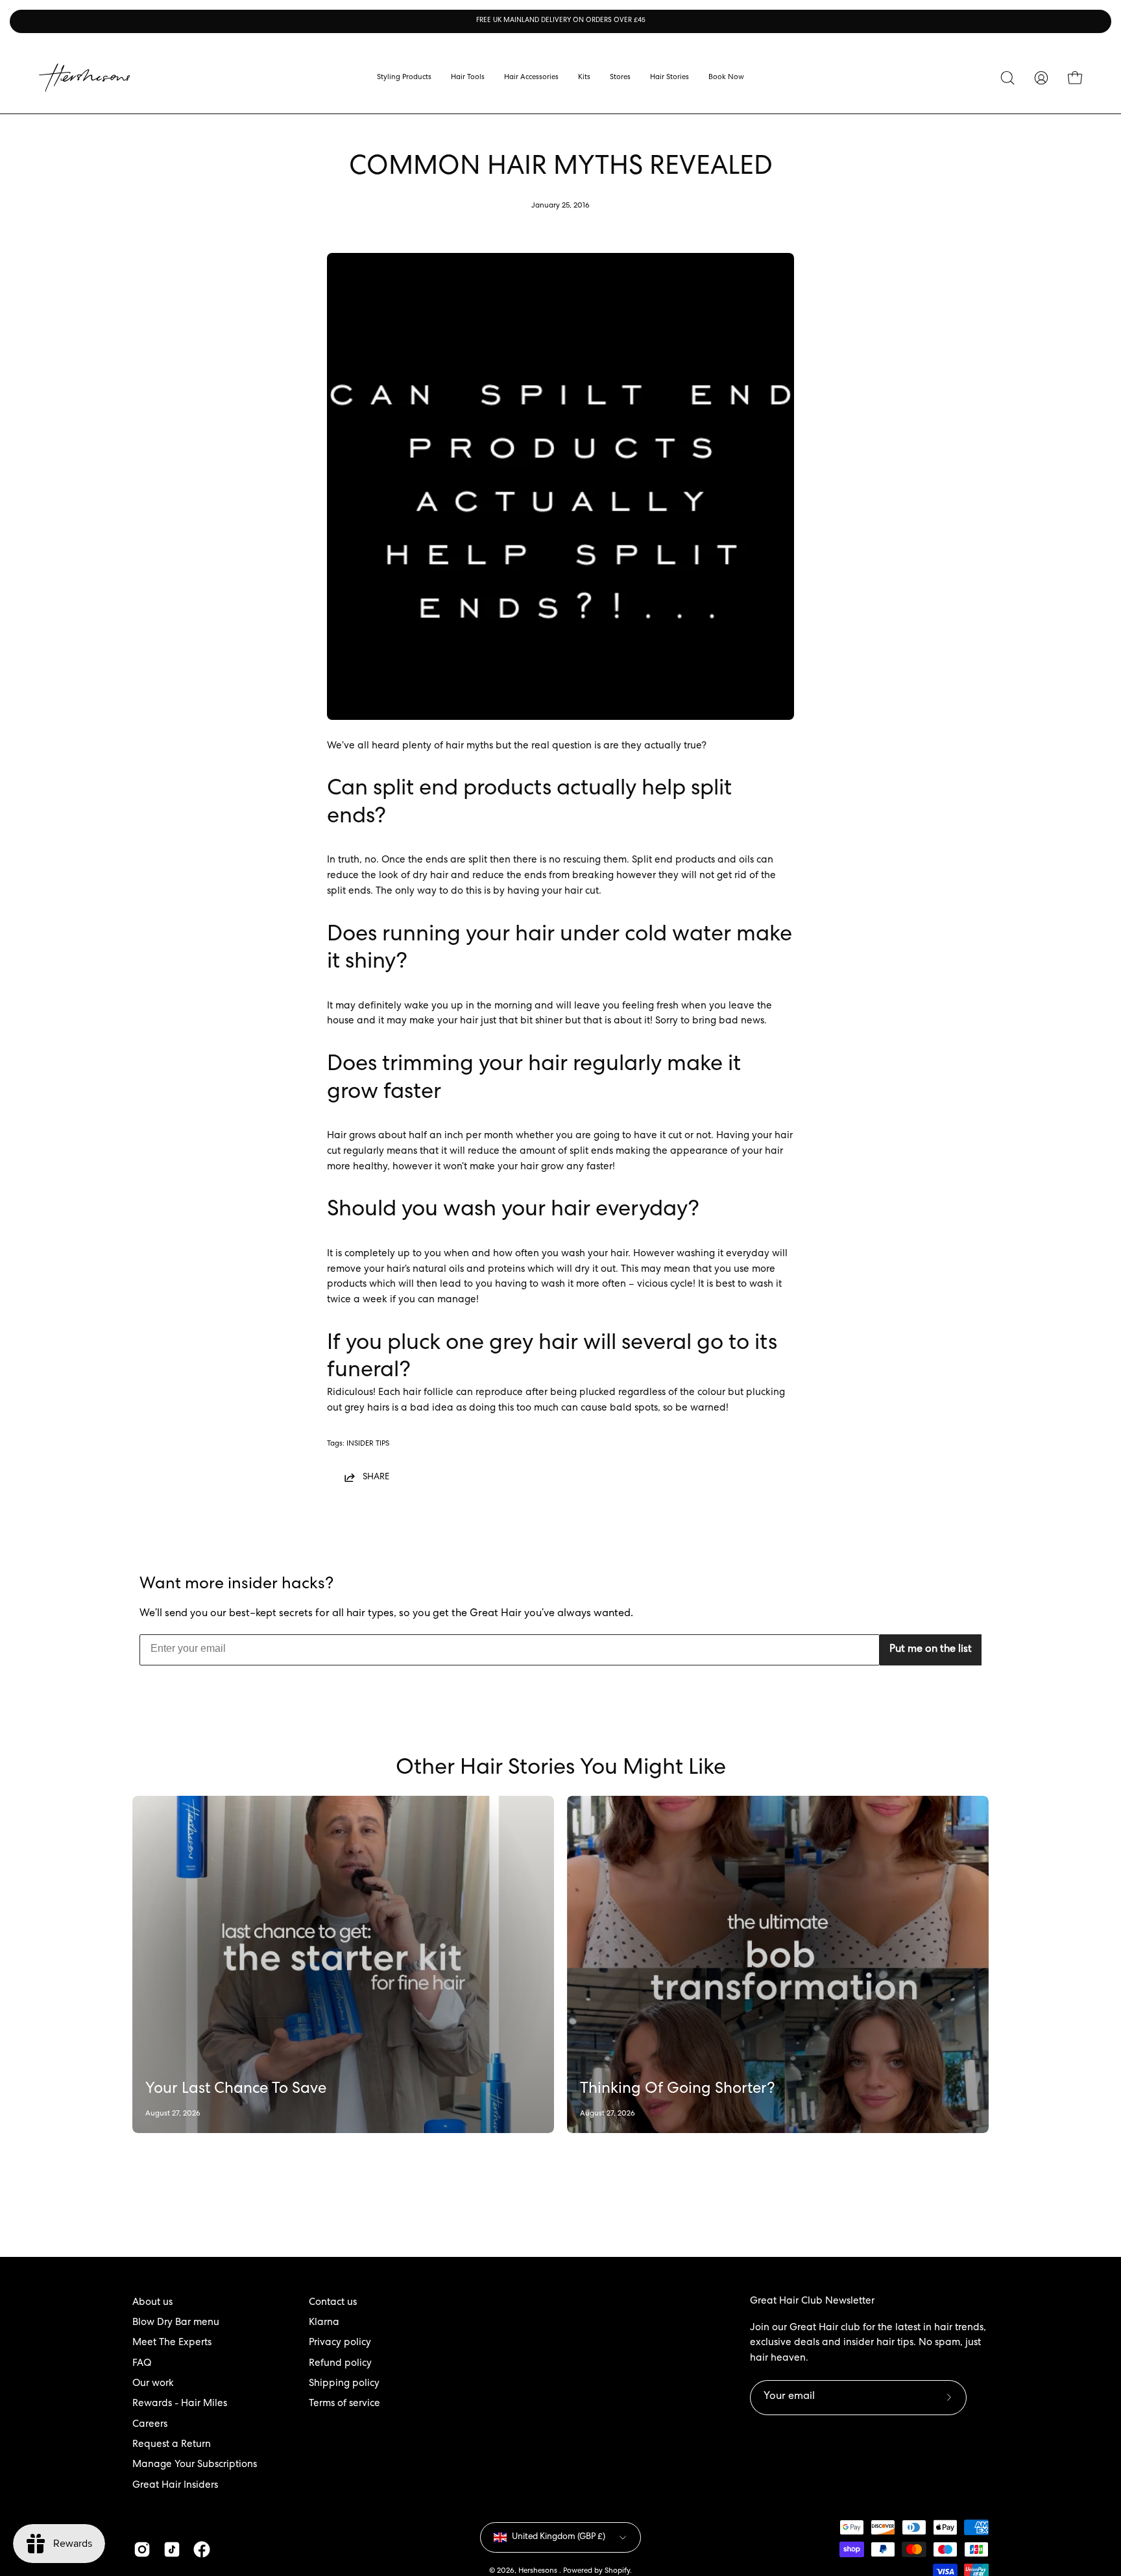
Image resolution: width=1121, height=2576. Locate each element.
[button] (620, 78)
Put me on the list (931, 1650)
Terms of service (344, 2404)
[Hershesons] (84, 78)
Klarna (324, 2323)
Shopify (617, 2571)
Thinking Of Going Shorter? (678, 2090)
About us (152, 2303)
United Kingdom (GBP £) (559, 2537)
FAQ (142, 2364)
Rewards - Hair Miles (180, 2404)
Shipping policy (344, 2384)
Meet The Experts (172, 2343)
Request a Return (172, 2445)
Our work (153, 2384)
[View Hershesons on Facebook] (202, 2549)
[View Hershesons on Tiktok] (172, 2549)
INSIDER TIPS (368, 1444)
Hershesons (539, 2571)
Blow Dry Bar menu (176, 2323)
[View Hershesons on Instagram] (142, 2549)
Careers (150, 2425)
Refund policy (340, 2364)
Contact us (333, 2303)
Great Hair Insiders (175, 2486)
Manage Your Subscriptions (195, 2465)
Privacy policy (340, 2343)
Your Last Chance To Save (236, 2090)
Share (376, 1477)
